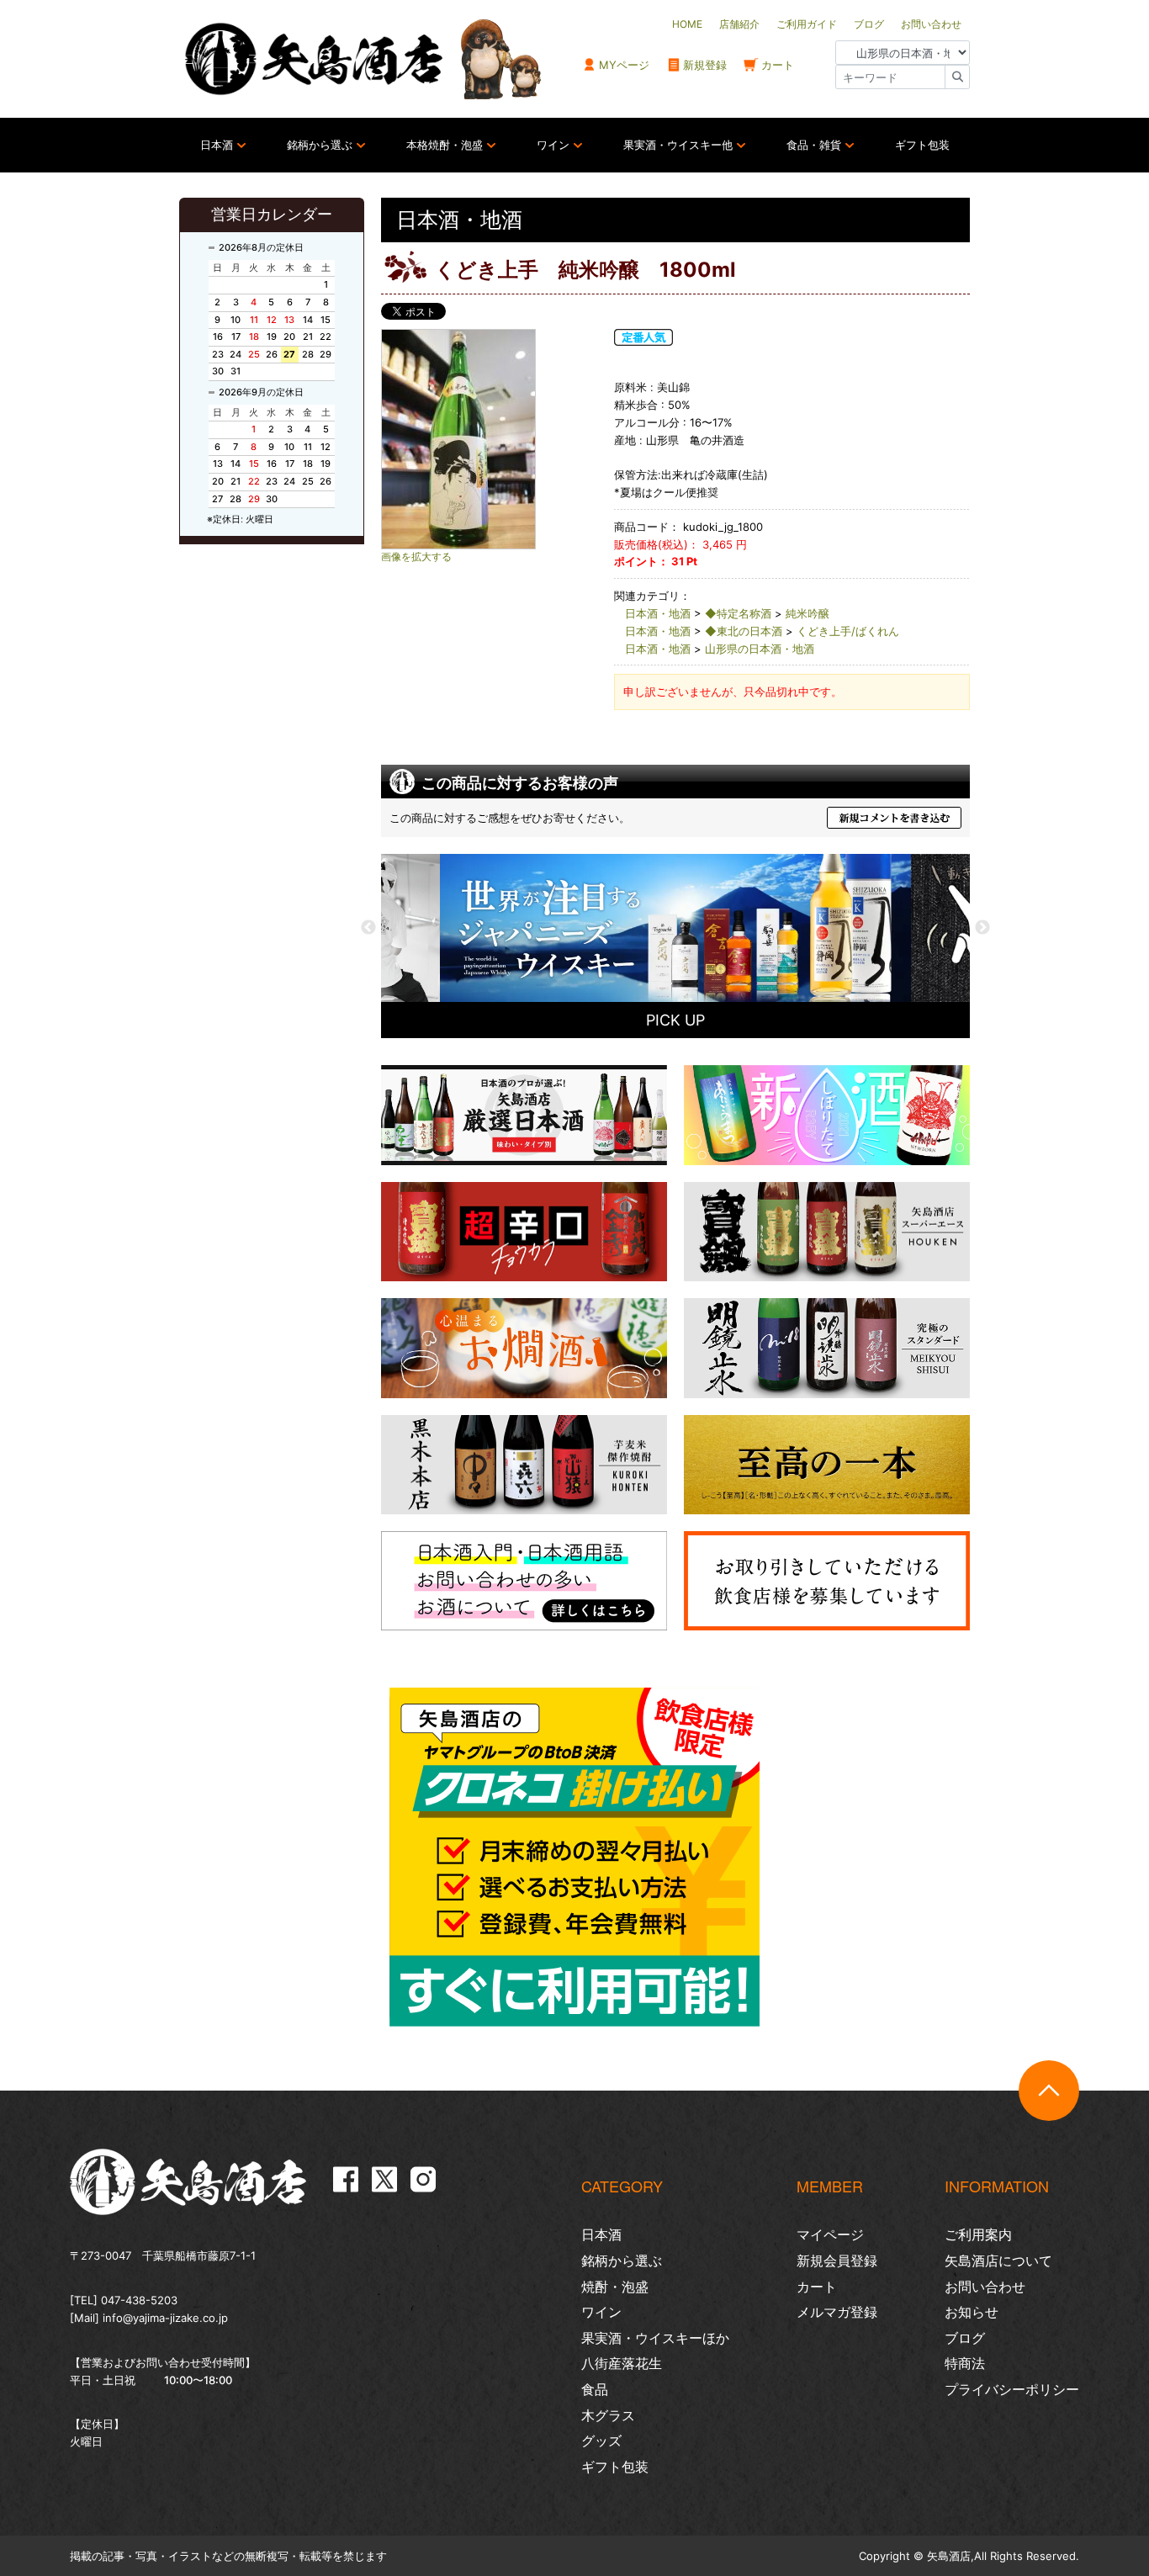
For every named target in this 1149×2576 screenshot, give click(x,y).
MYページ (624, 65)
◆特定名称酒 (738, 613)
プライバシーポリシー (1012, 2389)
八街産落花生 (622, 2363)
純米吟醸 (807, 613)
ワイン (553, 145)
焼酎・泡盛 (615, 2287)
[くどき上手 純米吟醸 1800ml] (490, 439)
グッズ (601, 2441)
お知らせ (972, 2312)
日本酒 (217, 145)
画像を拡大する (416, 557)
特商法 (965, 2363)
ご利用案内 (978, 2234)
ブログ (965, 2338)
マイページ (830, 2234)
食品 (595, 2389)
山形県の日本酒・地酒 (760, 649)
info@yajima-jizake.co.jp (165, 2318)
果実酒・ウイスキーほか (655, 2338)
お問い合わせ (985, 2287)
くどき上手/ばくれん (848, 631)
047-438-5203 (139, 2300)
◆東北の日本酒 (744, 631)
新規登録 (705, 65)
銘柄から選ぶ (320, 145)
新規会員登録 (837, 2261)
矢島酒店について (998, 2261)
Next (982, 928)
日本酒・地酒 (658, 613)
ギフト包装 (922, 145)
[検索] (957, 77)
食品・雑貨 (814, 145)
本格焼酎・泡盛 (445, 145)
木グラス (608, 2415)
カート (778, 65)
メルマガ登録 (837, 2312)
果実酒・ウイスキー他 (678, 145)
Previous (368, 928)
